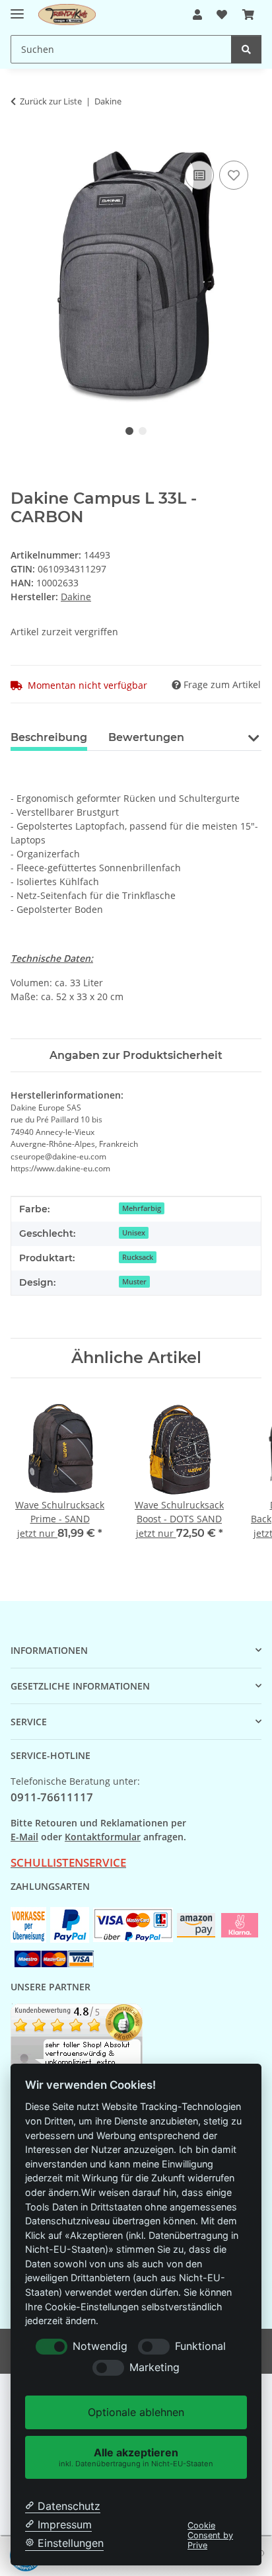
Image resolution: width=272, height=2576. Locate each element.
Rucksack (138, 1257)
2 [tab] (143, 431)
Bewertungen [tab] (146, 737)
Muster (134, 1282)
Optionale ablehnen (136, 2412)
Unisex (134, 1233)
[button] (197, 15)
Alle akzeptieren (136, 2457)
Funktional (200, 2346)
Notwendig (100, 2346)
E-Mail (24, 1837)
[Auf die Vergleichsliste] (199, 175)
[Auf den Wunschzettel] (234, 175)
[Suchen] (246, 49)
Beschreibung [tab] (49, 737)
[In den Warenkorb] (21, 143)
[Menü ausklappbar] (17, 8)
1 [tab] (129, 431)
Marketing (154, 2367)
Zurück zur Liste (51, 101)
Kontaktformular (103, 1837)
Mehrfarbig (142, 1208)
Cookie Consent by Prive (210, 2536)
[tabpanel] (136, 277)
